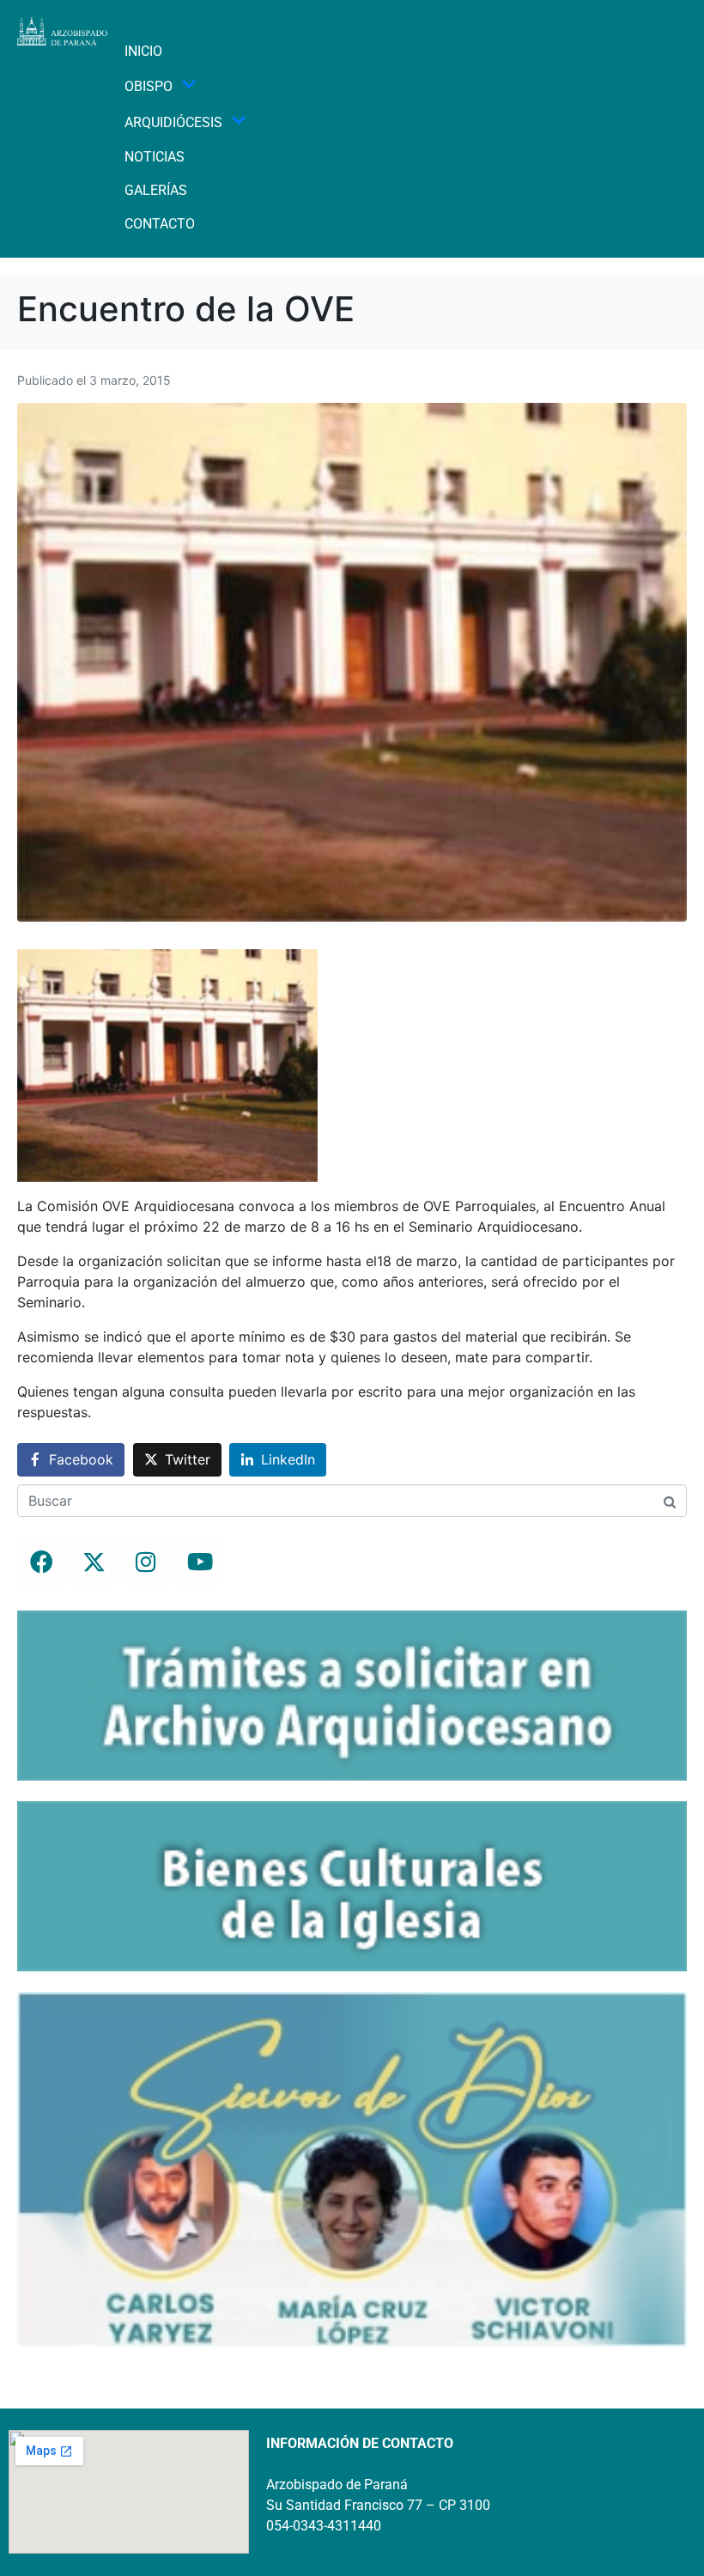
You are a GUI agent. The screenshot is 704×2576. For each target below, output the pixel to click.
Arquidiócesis (173, 122)
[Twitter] (94, 1562)
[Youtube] (198, 1562)
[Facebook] (41, 1562)
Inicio (143, 51)
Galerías (156, 190)
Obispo (149, 86)
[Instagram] (146, 1562)
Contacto (160, 224)
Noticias (155, 157)
